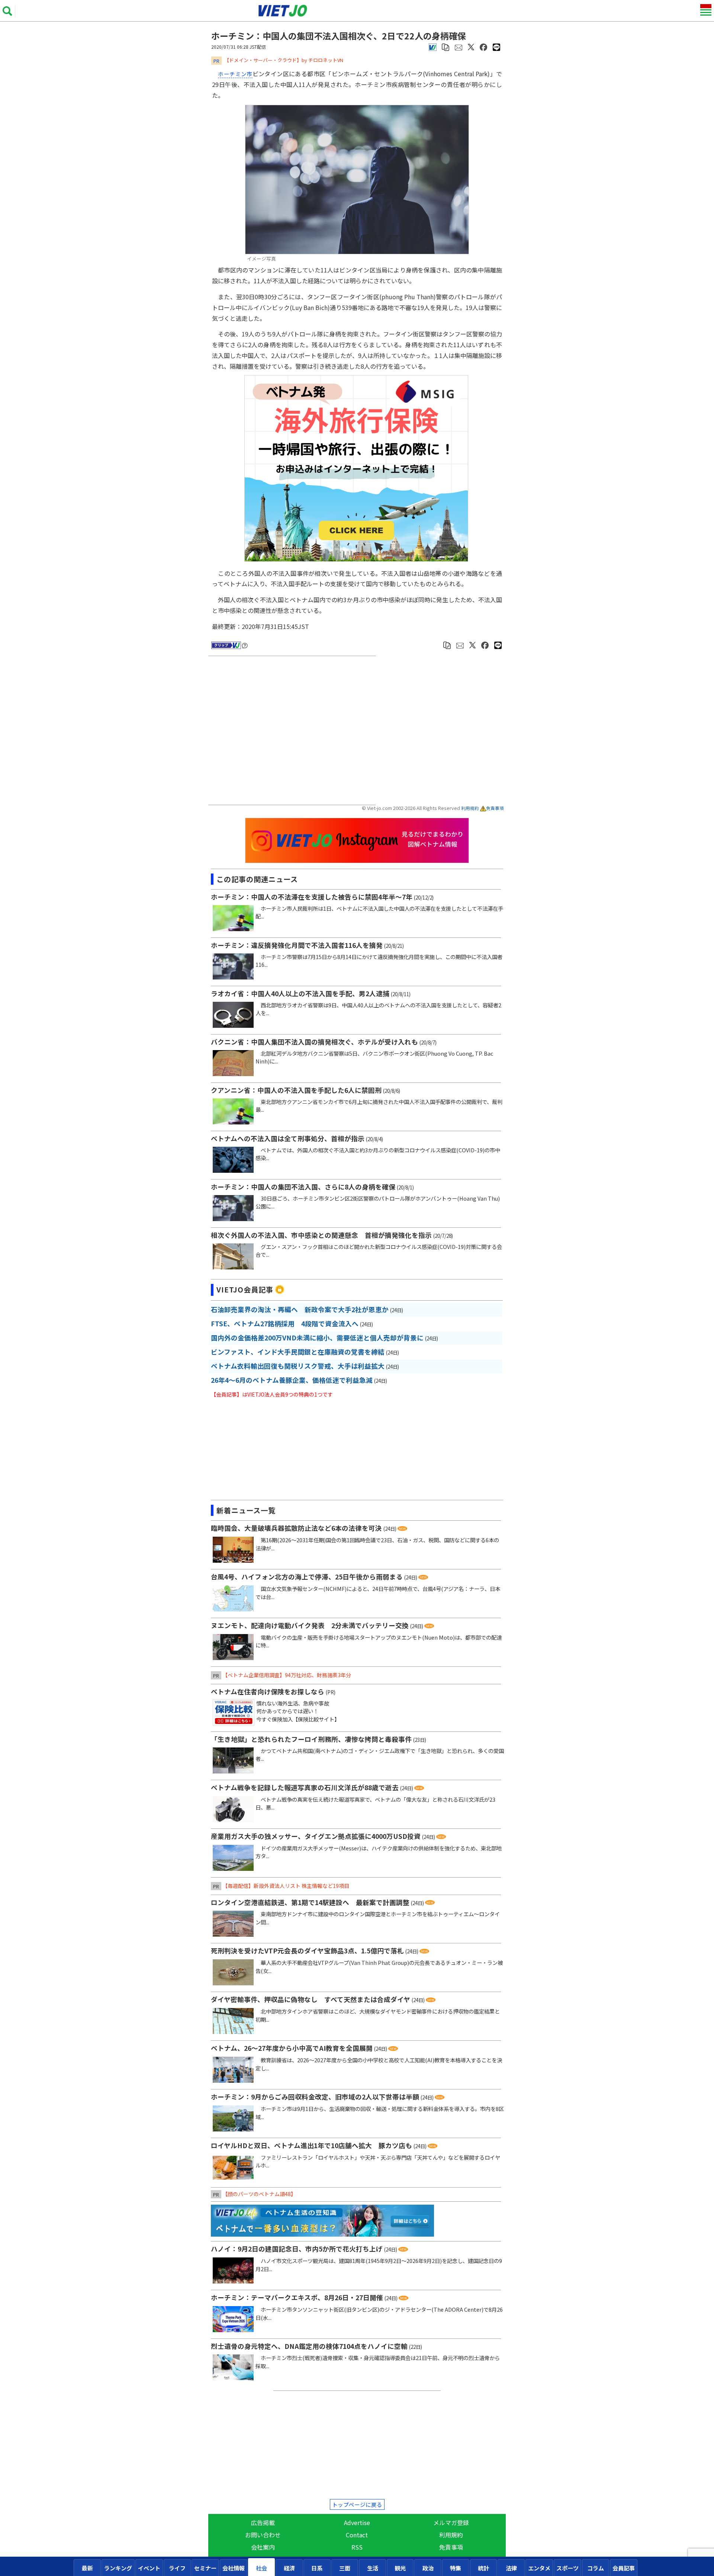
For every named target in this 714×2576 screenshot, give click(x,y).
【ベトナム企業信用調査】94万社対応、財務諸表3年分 (287, 1675)
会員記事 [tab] (624, 2568)
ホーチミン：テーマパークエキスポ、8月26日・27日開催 (297, 2297)
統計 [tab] (483, 2568)
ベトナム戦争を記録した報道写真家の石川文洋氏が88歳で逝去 (305, 1787)
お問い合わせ (263, 2535)
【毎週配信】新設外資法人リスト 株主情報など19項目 (286, 1886)
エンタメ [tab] (539, 2568)
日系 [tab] (317, 2568)
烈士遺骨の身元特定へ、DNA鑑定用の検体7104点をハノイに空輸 (309, 2346)
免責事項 (495, 808)
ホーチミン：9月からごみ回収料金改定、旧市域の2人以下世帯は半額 (315, 2097)
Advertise (357, 2522)
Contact (357, 2535)
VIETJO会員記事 (245, 1289)
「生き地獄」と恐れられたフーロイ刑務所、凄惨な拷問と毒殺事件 (311, 1739)
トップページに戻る (357, 2504)
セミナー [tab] (205, 2568)
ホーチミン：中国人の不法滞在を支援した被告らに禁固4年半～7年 (312, 897)
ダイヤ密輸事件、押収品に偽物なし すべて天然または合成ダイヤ (311, 1999)
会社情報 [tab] (234, 2568)
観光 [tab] (400, 2568)
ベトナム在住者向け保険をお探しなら (268, 1691)
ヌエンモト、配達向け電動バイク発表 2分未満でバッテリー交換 (310, 1625)
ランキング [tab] (118, 2568)
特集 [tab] (456, 2568)
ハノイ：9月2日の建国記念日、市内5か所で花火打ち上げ (297, 2249)
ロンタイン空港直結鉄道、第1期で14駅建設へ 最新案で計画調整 (310, 1902)
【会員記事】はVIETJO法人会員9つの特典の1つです (272, 1394)
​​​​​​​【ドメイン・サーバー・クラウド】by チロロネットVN (284, 60)
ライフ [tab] (177, 2568)
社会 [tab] (261, 2568)
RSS (357, 2547)
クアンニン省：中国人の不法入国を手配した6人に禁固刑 (296, 1090)
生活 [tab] (373, 2568)
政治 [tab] (428, 2568)
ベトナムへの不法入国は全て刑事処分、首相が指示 (288, 1138)
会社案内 (263, 2547)
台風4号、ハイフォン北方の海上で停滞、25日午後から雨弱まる (307, 1577)
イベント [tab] (149, 2568)
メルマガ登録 (451, 2522)
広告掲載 (263, 2522)
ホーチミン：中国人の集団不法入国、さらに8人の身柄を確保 (303, 1187)
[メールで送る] (459, 46)
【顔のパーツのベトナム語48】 (259, 2194)
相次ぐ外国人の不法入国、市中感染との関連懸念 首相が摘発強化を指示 (321, 1235)
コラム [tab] (596, 2568)
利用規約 (470, 808)
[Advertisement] (294, 731)
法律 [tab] (511, 2568)
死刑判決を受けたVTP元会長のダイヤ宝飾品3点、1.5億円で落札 (307, 1951)
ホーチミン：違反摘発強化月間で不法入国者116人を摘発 (297, 945)
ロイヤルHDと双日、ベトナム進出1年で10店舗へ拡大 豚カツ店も (311, 2145)
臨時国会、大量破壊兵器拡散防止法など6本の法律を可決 (296, 1528)
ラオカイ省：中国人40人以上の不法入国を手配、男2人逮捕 (300, 993)
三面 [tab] (345, 2568)
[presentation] (87, 2568)
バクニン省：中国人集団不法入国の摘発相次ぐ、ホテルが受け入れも (314, 1042)
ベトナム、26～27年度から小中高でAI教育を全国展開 (292, 2048)
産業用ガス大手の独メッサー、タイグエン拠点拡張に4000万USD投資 (316, 1836)
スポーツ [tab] (567, 2568)
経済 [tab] (289, 2568)
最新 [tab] (87, 2568)
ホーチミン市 (235, 74)
